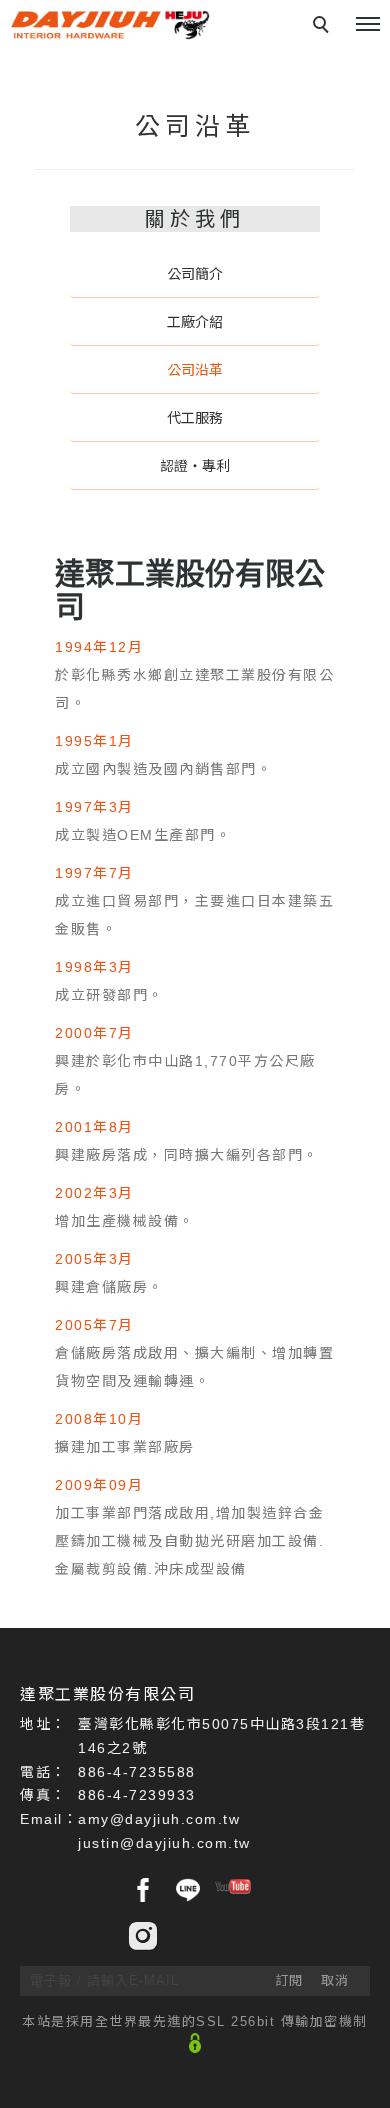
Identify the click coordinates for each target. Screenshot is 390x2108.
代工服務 (195, 418)
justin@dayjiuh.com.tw (164, 1843)
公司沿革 (195, 370)
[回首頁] (110, 25)
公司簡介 (195, 274)
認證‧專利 (195, 466)
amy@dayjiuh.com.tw (159, 1819)
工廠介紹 (195, 322)
